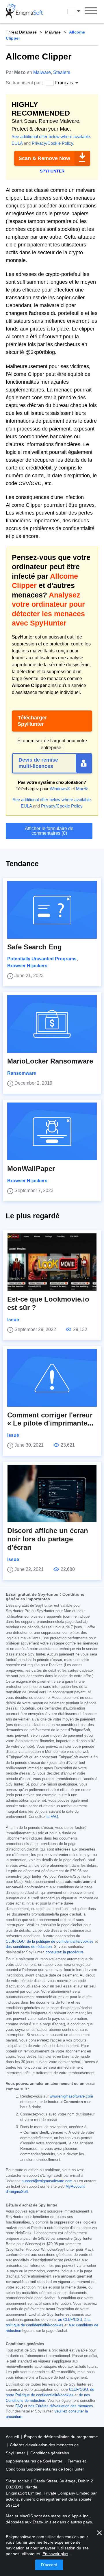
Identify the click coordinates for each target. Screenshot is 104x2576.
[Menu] (91, 12)
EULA (17, 143)
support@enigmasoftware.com (47, 2181)
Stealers (62, 72)
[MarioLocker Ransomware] (52, 1024)
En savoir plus (55, 2554)
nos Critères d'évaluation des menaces (61, 2406)
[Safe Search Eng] (52, 910)
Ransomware (22, 1073)
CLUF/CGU (15, 1942)
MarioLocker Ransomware (50, 1061)
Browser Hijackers (27, 966)
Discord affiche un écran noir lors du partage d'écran (48, 1539)
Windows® (60, 789)
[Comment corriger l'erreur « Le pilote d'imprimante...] (52, 1378)
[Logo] (24, 12)
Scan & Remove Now (44, 158)
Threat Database (21, 32)
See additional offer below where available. (51, 137)
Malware (53, 32)
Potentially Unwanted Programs (42, 959)
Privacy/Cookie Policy (52, 143)
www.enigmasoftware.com (71, 2096)
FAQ (19, 2406)
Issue (13, 1320)
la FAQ (52, 1817)
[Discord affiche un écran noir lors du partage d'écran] (52, 1493)
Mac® (82, 789)
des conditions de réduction (29, 1947)
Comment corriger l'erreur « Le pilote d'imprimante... (50, 1419)
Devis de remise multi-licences (38, 763)
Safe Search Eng (35, 947)
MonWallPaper (31, 1169)
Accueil (13, 2437)
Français (79, 11)
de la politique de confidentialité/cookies (60, 1942)
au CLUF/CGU (70, 2320)
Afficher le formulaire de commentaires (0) (49, 831)
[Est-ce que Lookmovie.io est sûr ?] (52, 1262)
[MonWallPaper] (52, 1131)
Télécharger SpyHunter (32, 721)
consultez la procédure (65, 1952)
